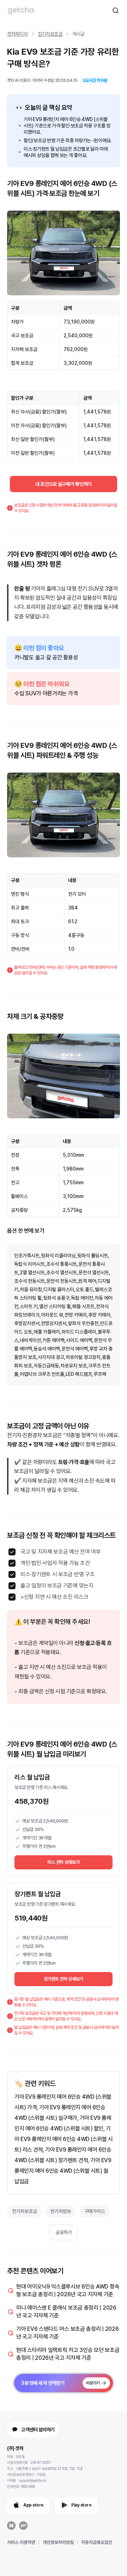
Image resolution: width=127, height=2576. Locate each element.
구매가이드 (95, 2211)
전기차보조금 (50, 34)
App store (34, 2505)
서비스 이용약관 (21, 2542)
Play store (81, 2505)
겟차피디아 (17, 34)
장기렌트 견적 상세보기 (64, 1979)
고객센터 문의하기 (38, 2430)
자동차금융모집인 (97, 2542)
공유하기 (64, 2232)
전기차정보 (61, 2211)
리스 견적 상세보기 (63, 1862)
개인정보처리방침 (58, 2542)
